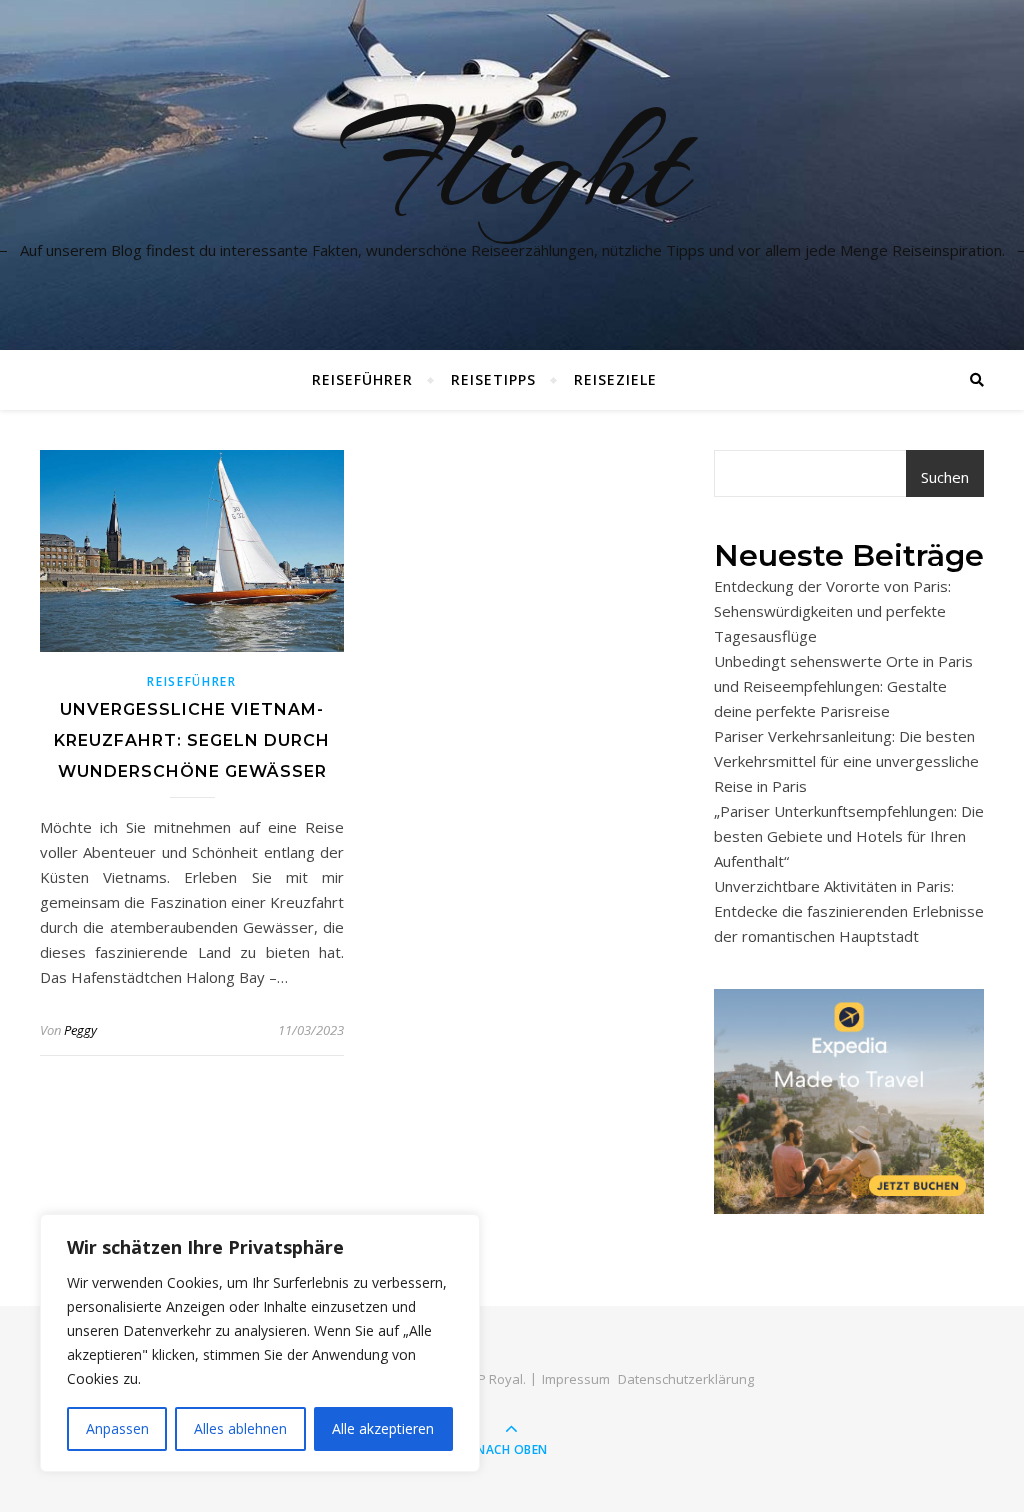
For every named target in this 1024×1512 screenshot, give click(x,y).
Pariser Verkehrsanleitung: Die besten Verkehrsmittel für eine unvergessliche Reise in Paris (846, 761)
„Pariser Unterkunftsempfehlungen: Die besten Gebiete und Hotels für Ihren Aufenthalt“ (849, 836)
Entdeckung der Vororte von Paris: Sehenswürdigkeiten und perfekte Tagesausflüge (832, 611)
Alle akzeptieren (383, 1428)
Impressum (576, 1379)
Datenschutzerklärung (686, 1379)
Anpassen (117, 1428)
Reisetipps (493, 379)
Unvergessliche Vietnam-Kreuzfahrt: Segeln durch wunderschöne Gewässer (192, 740)
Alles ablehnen (240, 1428)
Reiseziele (615, 379)
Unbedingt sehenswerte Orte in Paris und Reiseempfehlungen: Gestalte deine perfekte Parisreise (843, 686)
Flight (512, 163)
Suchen (945, 477)
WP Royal (494, 1379)
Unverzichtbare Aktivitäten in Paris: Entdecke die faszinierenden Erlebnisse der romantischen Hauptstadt (849, 911)
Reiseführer (362, 379)
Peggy (80, 1030)
